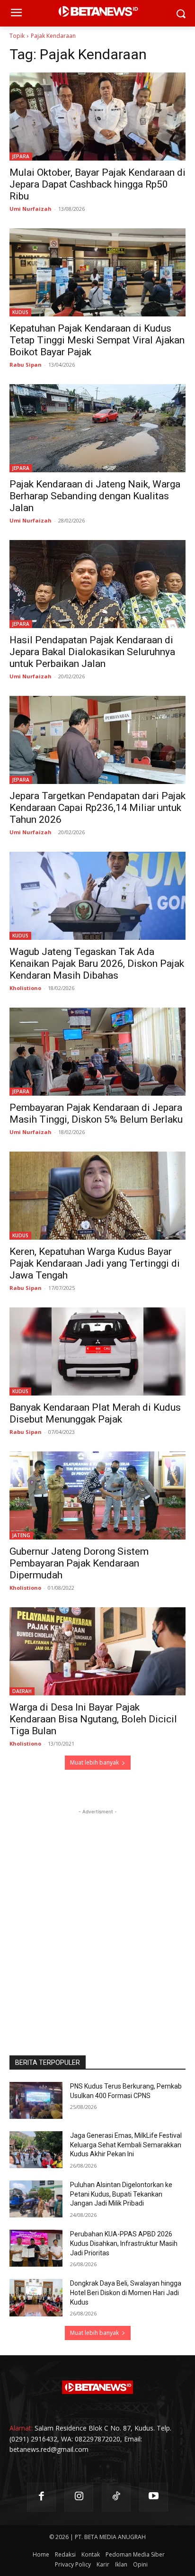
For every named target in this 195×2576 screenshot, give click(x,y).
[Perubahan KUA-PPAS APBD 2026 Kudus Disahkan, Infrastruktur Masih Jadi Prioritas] (36, 2248)
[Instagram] (79, 2497)
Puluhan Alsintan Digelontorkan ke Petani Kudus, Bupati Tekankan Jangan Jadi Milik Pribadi (121, 2194)
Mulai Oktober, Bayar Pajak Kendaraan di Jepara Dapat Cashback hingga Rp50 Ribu (97, 184)
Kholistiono (25, 988)
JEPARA (21, 156)
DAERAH (22, 1691)
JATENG (21, 1535)
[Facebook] (41, 2497)
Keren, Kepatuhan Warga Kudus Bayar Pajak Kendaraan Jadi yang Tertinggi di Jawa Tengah (95, 1263)
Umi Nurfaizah (31, 209)
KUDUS (20, 312)
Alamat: (21, 2428)
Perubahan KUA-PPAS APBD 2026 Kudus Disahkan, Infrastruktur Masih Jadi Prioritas (124, 2243)
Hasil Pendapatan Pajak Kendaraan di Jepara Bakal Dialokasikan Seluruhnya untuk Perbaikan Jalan (92, 652)
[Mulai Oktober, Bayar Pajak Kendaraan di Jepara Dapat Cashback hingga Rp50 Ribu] (97, 117)
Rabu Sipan (26, 365)
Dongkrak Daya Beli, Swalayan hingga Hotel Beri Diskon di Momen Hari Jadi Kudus (126, 2292)
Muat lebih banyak (94, 1762)
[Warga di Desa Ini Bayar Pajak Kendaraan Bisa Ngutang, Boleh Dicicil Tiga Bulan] (97, 1651)
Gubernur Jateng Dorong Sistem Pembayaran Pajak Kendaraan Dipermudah (79, 1563)
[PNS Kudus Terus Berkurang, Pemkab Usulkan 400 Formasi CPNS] (36, 2100)
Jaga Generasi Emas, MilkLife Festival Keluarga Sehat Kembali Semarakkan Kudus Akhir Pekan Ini (126, 2145)
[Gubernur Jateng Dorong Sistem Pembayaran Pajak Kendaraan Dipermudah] (97, 1495)
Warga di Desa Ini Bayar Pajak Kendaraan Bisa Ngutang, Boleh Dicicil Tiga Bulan (93, 1719)
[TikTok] (116, 2497)
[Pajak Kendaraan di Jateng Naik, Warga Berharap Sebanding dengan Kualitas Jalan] (97, 428)
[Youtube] (154, 2497)
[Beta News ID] (97, 2387)
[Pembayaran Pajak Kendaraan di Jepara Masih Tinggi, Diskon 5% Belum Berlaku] (97, 1052)
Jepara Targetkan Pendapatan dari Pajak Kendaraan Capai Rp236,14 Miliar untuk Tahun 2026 (97, 808)
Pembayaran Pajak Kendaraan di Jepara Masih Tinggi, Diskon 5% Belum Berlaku (96, 1113)
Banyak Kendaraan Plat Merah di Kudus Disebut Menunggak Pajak (95, 1413)
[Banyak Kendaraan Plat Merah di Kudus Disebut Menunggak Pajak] (97, 1351)
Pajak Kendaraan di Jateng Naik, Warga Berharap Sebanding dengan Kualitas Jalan (95, 496)
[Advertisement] (97, 1914)
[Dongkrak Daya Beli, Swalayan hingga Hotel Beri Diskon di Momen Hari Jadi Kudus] (36, 2297)
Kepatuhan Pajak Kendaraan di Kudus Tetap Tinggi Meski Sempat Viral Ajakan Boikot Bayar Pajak (97, 340)
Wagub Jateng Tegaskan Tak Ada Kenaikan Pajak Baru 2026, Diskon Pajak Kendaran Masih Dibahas (97, 964)
